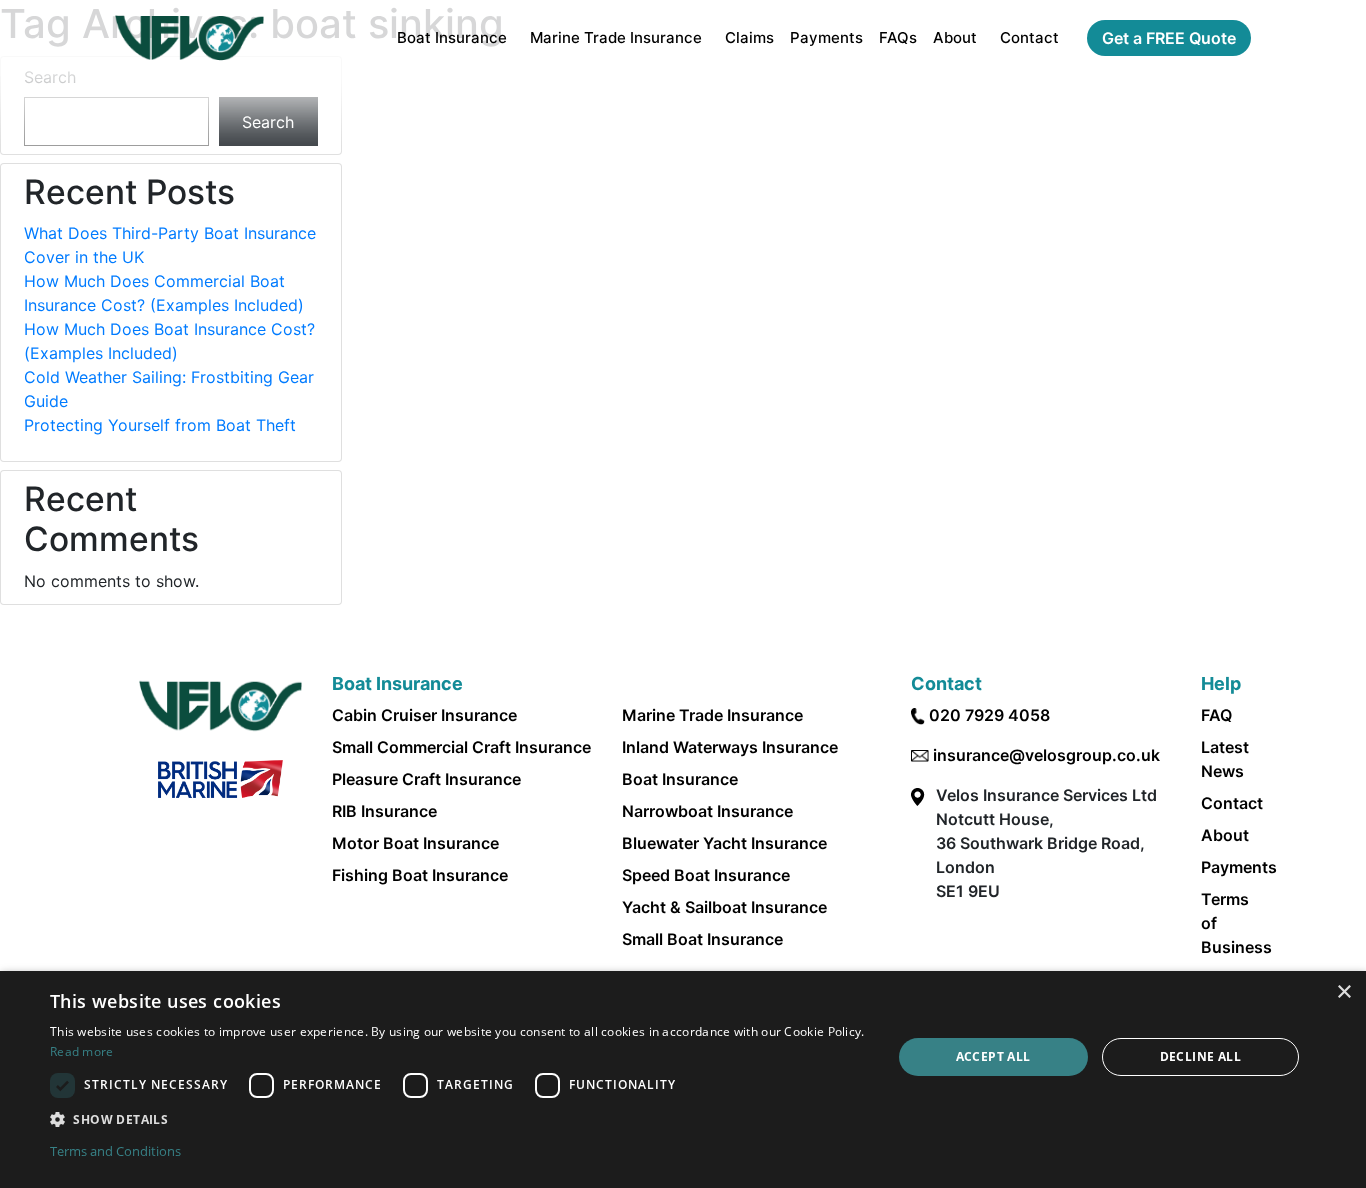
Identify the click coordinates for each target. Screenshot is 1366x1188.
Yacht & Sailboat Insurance (724, 907)
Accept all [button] (993, 1056)
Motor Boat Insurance (415, 843)
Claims (749, 37)
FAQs (898, 37)
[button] (458, 1119)
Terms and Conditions (115, 1151)
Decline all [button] (1200, 1056)
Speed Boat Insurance (706, 875)
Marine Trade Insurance (616, 37)
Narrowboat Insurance (707, 811)
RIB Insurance (384, 811)
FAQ (1216, 715)
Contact (1029, 37)
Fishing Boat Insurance (420, 875)
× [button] (1343, 992)
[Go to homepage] (189, 38)
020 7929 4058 (989, 715)
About (955, 37)
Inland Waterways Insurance (730, 747)
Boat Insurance (452, 37)
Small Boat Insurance (702, 939)
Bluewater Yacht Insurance (724, 843)
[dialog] (683, 1079)
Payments (826, 37)
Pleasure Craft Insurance (426, 779)
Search (50, 77)
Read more (82, 1051)
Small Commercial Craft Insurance (461, 747)
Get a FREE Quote (1169, 38)
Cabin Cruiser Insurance (424, 715)
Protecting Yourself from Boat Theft (160, 425)
